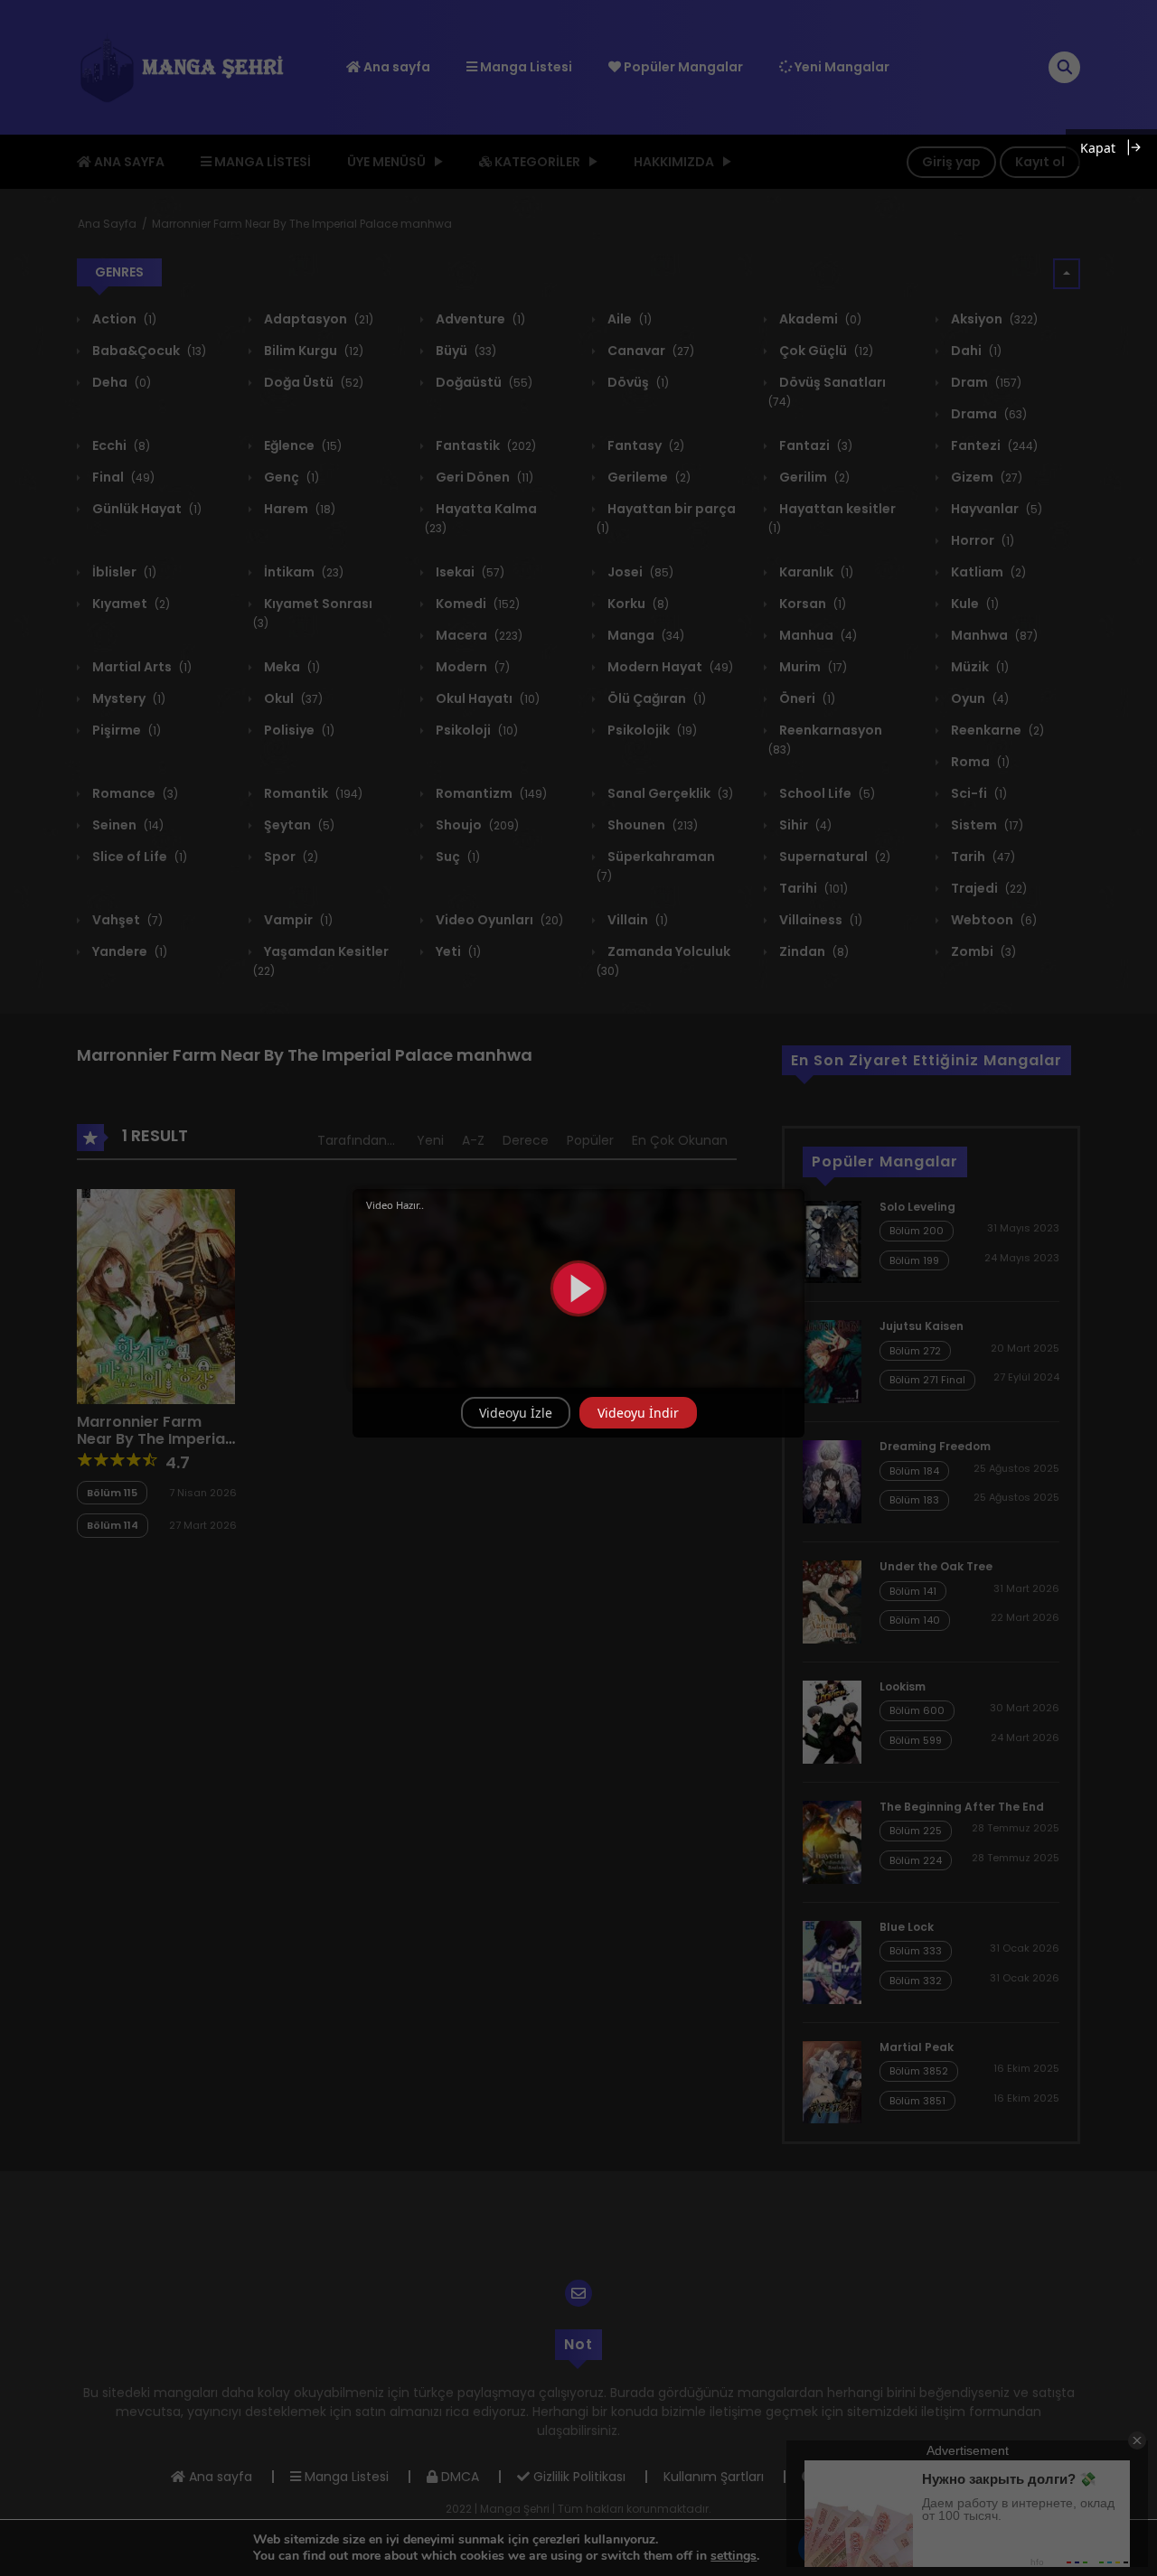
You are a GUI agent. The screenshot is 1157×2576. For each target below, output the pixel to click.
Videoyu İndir (638, 1413)
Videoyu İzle (516, 1413)
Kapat (1098, 148)
